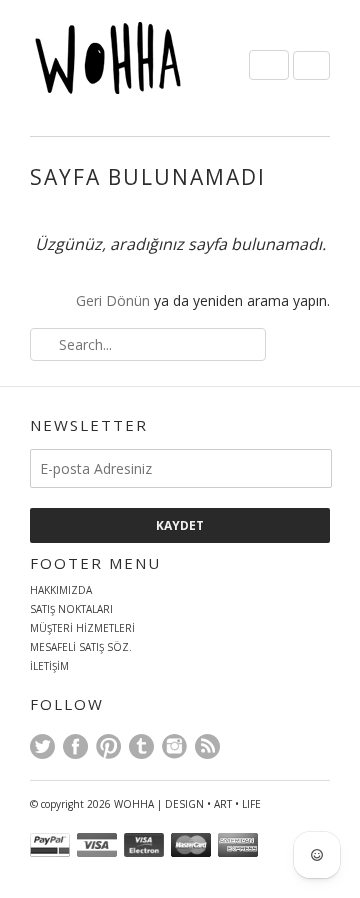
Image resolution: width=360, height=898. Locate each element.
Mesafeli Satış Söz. (81, 647)
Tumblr (141, 746)
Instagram (174, 746)
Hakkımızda (61, 590)
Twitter (42, 746)
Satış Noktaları (71, 609)
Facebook (75, 746)
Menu (269, 65)
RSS (207, 746)
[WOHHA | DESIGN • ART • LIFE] (130, 63)
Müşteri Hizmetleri (82, 628)
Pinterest (108, 746)
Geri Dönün (113, 300)
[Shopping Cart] (311, 65)
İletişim (49, 666)
